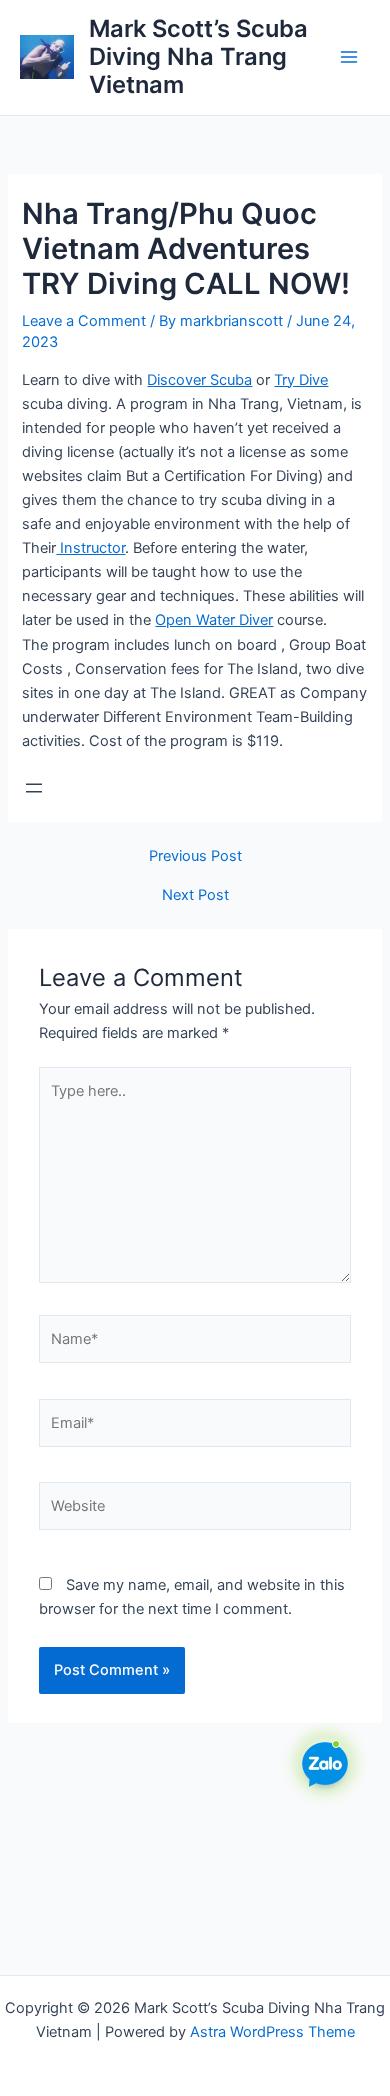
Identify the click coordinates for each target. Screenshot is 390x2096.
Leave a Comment (84, 321)
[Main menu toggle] (349, 57)
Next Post (195, 895)
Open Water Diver (214, 620)
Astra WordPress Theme (272, 2032)
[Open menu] (34, 788)
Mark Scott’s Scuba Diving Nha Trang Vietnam (198, 57)
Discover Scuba (199, 380)
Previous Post (195, 856)
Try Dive (301, 380)
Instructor (90, 548)
